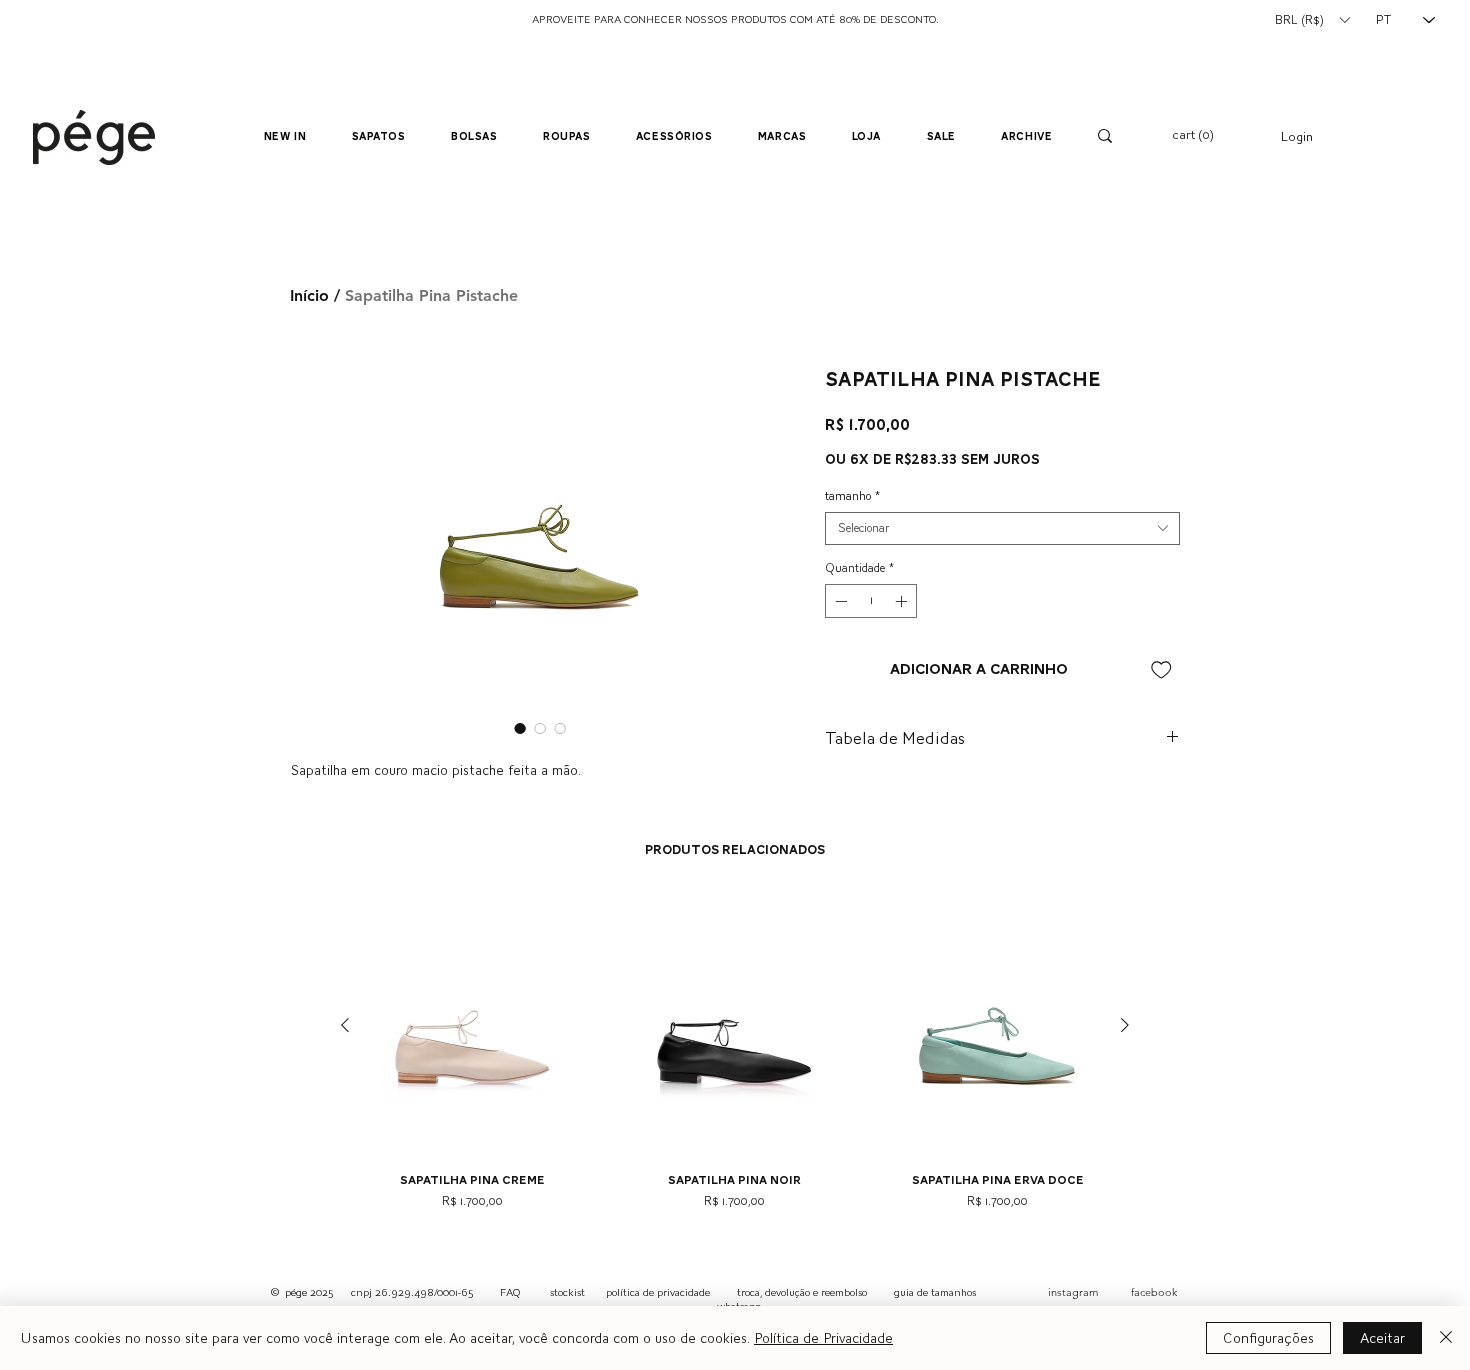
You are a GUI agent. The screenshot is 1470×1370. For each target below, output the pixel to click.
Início (309, 295)
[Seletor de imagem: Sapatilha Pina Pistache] (520, 728)
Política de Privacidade (823, 1338)
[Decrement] (839, 601)
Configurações (1268, 1338)
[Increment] (903, 601)
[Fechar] (1446, 1338)
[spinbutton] (871, 601)
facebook (1154, 1292)
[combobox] (1002, 528)
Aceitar (1382, 1338)
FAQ (510, 1292)
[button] (1312, 20)
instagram (1073, 1292)
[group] (735, 1060)
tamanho (852, 496)
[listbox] (1312, 20)
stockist (567, 1292)
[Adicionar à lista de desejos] (1161, 669)
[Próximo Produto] (1125, 1025)
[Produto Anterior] (345, 1025)
